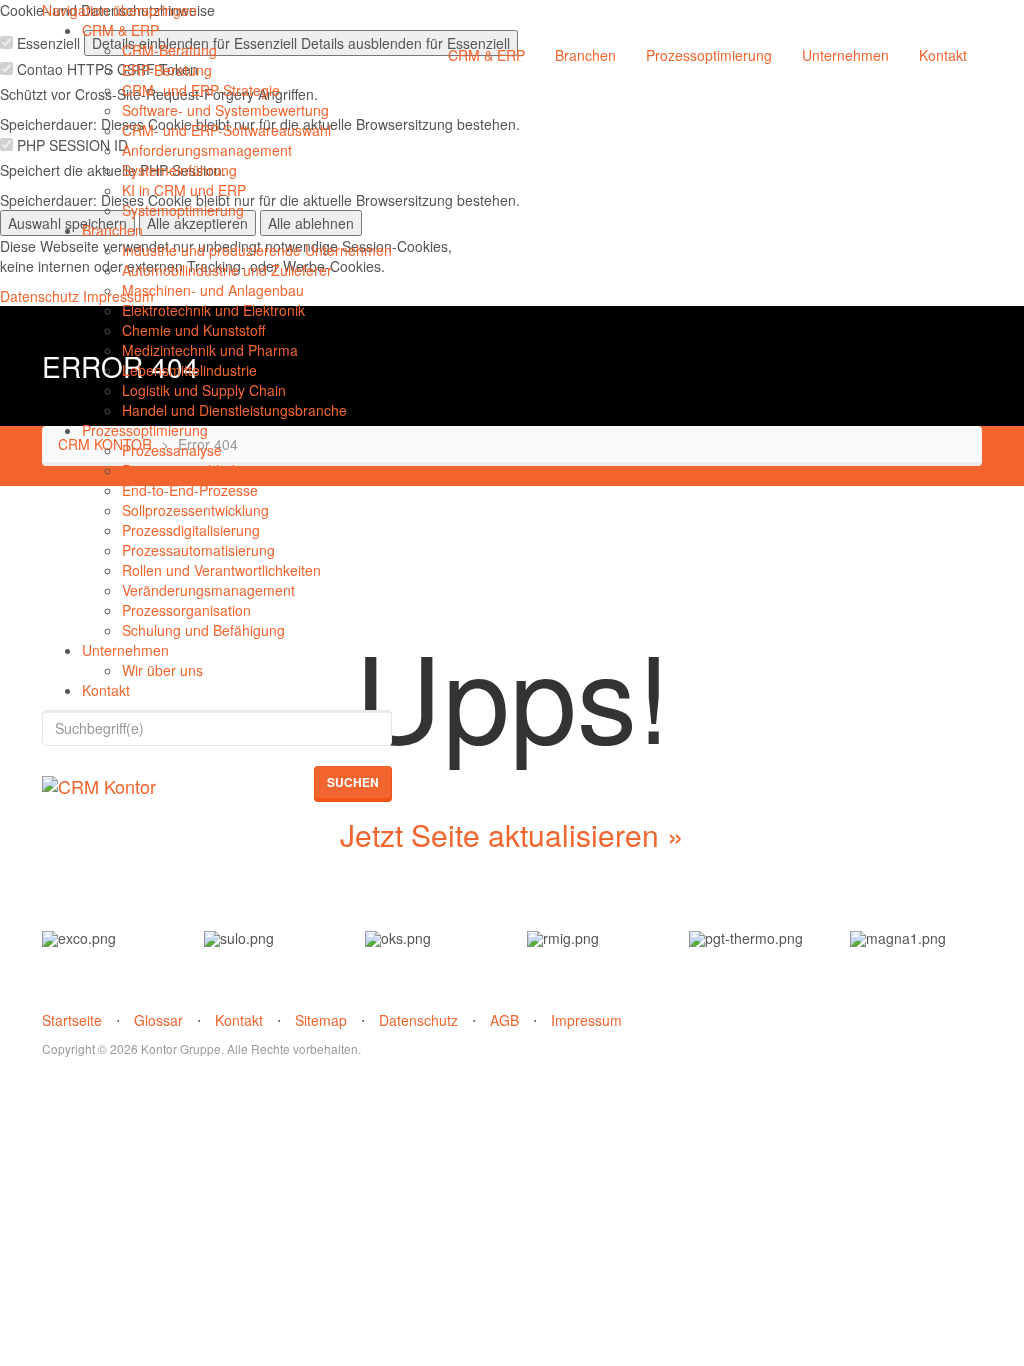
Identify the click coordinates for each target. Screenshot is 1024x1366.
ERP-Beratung (167, 70)
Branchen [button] (585, 55)
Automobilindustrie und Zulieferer (227, 270)
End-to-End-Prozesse (190, 490)
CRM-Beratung (169, 50)
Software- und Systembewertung (225, 110)
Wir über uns (162, 670)
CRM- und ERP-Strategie (201, 90)
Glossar (158, 1020)
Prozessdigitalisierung (191, 530)
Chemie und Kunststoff (193, 330)
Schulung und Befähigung (203, 630)
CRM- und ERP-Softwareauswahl (226, 130)
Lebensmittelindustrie (189, 370)
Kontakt (106, 690)
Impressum (586, 1020)
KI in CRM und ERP (184, 190)
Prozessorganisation (186, 610)
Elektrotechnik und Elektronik (213, 310)
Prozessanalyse (172, 450)
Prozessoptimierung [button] (709, 55)
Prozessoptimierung (145, 430)
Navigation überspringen (119, 10)
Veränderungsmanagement (208, 590)
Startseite (72, 1020)
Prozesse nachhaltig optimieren (221, 470)
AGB (504, 1020)
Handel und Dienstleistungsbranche (234, 410)
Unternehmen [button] (845, 55)
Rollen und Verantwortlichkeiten (221, 570)
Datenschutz (418, 1020)
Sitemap (321, 1020)
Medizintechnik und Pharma (210, 350)
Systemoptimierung (183, 210)
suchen (353, 782)
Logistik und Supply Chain (204, 390)
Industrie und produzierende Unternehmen (257, 250)
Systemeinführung (179, 170)
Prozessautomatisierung (198, 550)
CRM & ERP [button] (486, 55)
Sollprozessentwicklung (195, 510)
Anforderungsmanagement (207, 150)
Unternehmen (125, 650)
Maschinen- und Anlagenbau (213, 290)
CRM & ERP (120, 30)
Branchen (112, 230)
